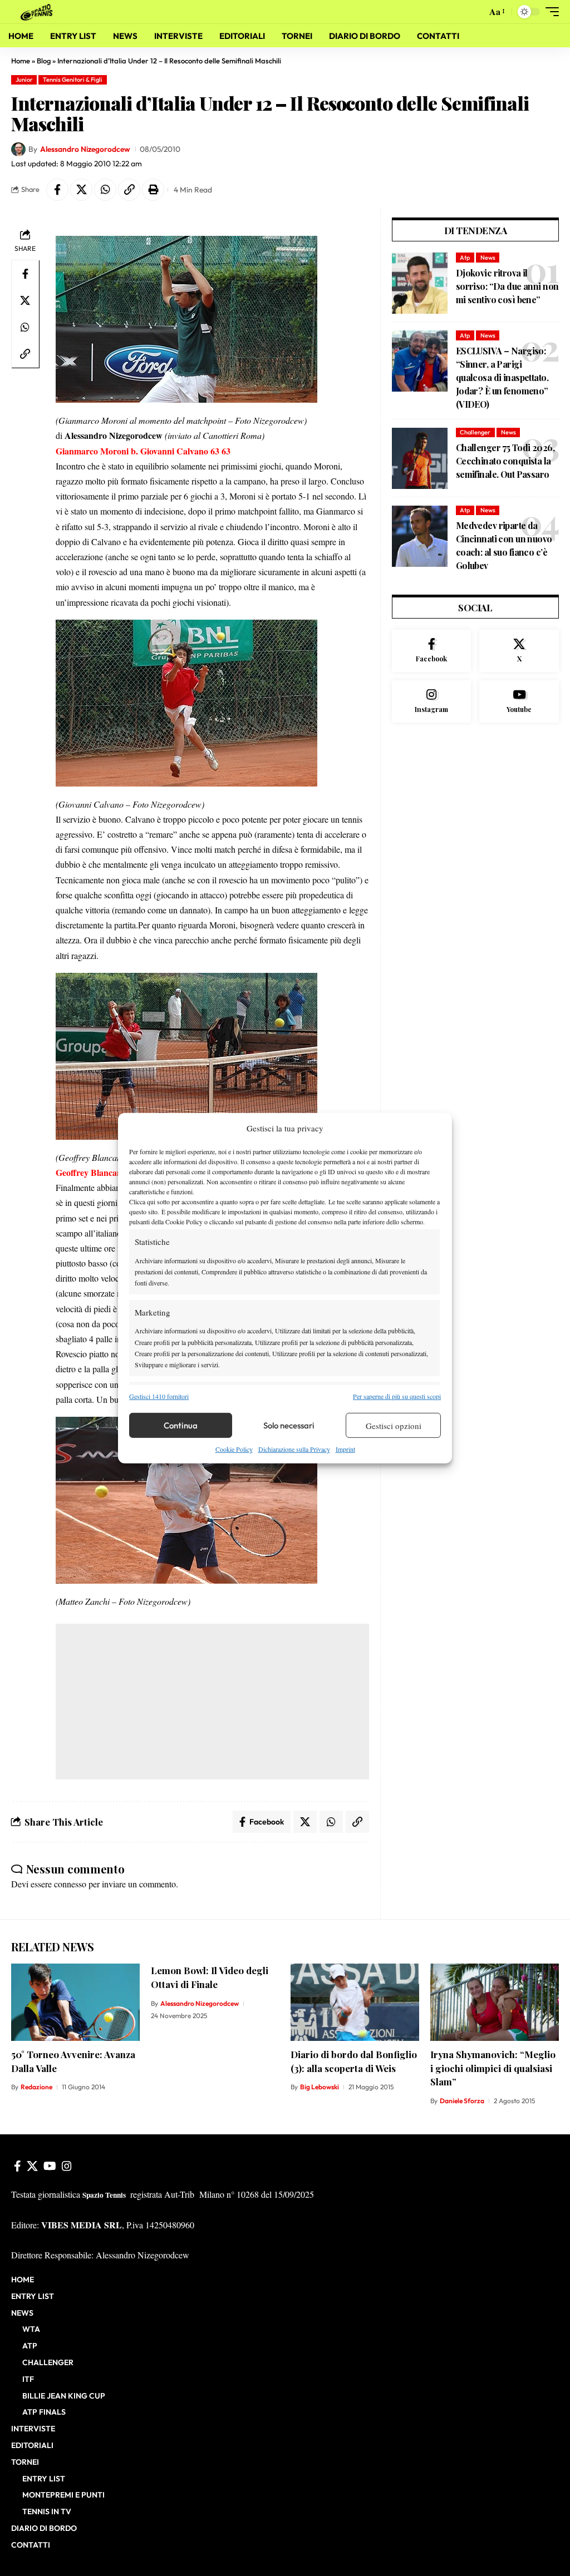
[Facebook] (432, 651)
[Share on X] (81, 190)
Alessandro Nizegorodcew (85, 149)
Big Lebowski (320, 2087)
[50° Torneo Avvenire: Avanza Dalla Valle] (75, 2002)
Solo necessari (289, 1425)
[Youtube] (519, 701)
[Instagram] (432, 701)
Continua (181, 1425)
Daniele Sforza (462, 2101)
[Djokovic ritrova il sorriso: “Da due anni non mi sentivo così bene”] (420, 283)
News (488, 258)
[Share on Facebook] (57, 190)
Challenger (475, 432)
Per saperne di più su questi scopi (397, 1396)
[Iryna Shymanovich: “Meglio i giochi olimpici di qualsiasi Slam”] (495, 2002)
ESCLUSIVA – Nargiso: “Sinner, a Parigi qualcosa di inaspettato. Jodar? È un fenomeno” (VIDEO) (502, 377)
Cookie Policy (234, 1449)
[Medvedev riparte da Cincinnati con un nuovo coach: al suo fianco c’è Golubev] (420, 536)
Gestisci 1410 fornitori (159, 1396)
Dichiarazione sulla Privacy (294, 1449)
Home (21, 61)
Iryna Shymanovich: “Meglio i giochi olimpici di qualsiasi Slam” (493, 2068)
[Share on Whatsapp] (105, 190)
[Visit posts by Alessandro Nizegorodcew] (18, 150)
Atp (465, 258)
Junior (24, 80)
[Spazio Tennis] (38, 11)
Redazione (36, 2087)
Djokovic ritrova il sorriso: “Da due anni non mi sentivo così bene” (507, 286)
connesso (70, 1884)
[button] (475, 12)
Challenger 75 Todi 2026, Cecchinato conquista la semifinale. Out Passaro (505, 461)
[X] (519, 651)
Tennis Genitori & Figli (73, 80)
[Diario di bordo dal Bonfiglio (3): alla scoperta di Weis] (355, 2002)
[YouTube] (50, 2166)
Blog (44, 61)
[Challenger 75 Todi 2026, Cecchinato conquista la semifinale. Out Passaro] (420, 458)
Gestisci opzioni (394, 1426)
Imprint (345, 1449)
